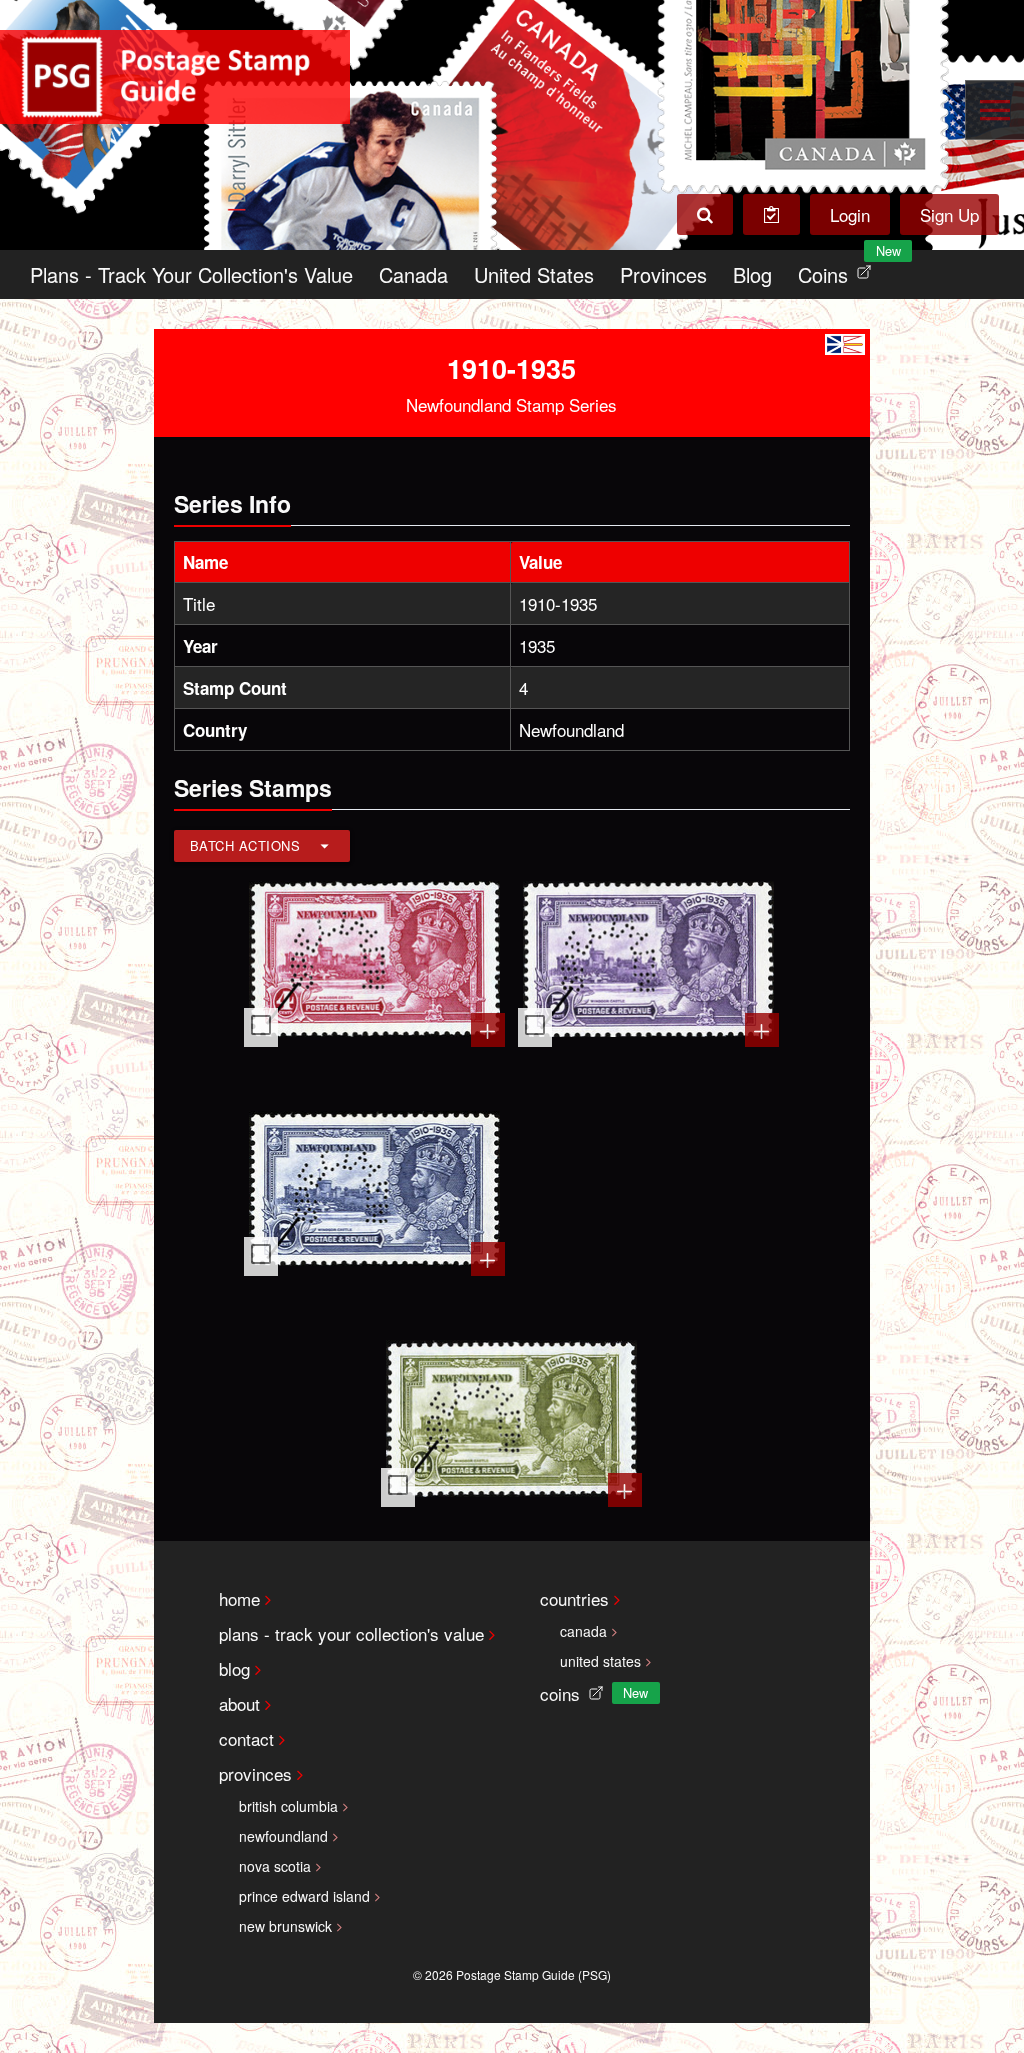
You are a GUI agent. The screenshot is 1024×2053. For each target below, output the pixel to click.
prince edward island (304, 1896)
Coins (839, 269)
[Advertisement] (648, 1191)
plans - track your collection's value (351, 1633)
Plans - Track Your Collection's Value (191, 274)
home (239, 1598)
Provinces (663, 274)
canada (583, 1631)
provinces (255, 1773)
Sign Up (949, 214)
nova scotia (275, 1866)
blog (234, 1668)
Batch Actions (245, 845)
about (239, 1703)
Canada (413, 274)
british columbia (288, 1806)
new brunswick (285, 1926)
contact (246, 1738)
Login (850, 214)
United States (534, 274)
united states (600, 1661)
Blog (752, 274)
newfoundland (283, 1836)
